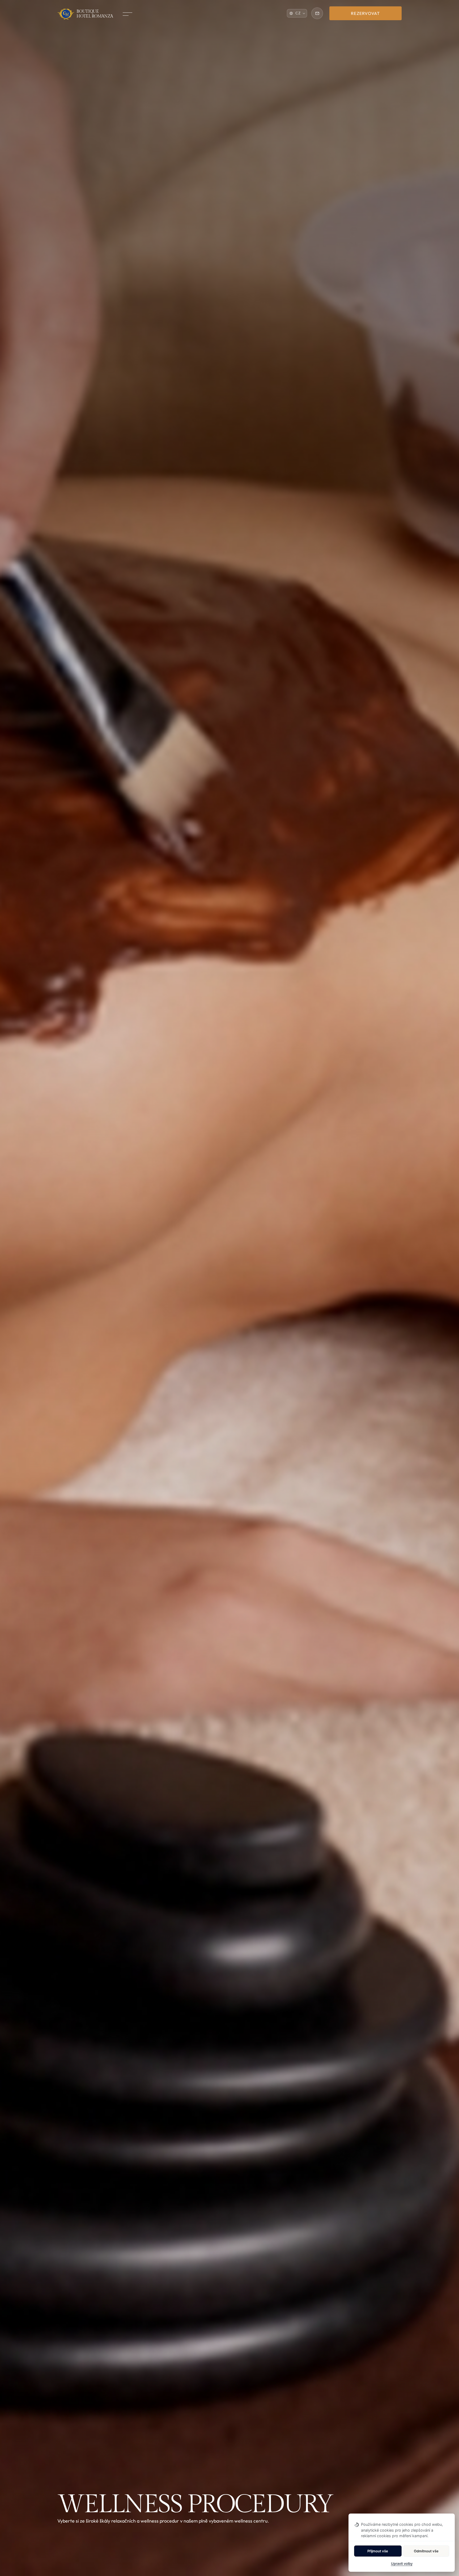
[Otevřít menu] (126, 14)
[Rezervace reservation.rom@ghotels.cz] (317, 13)
